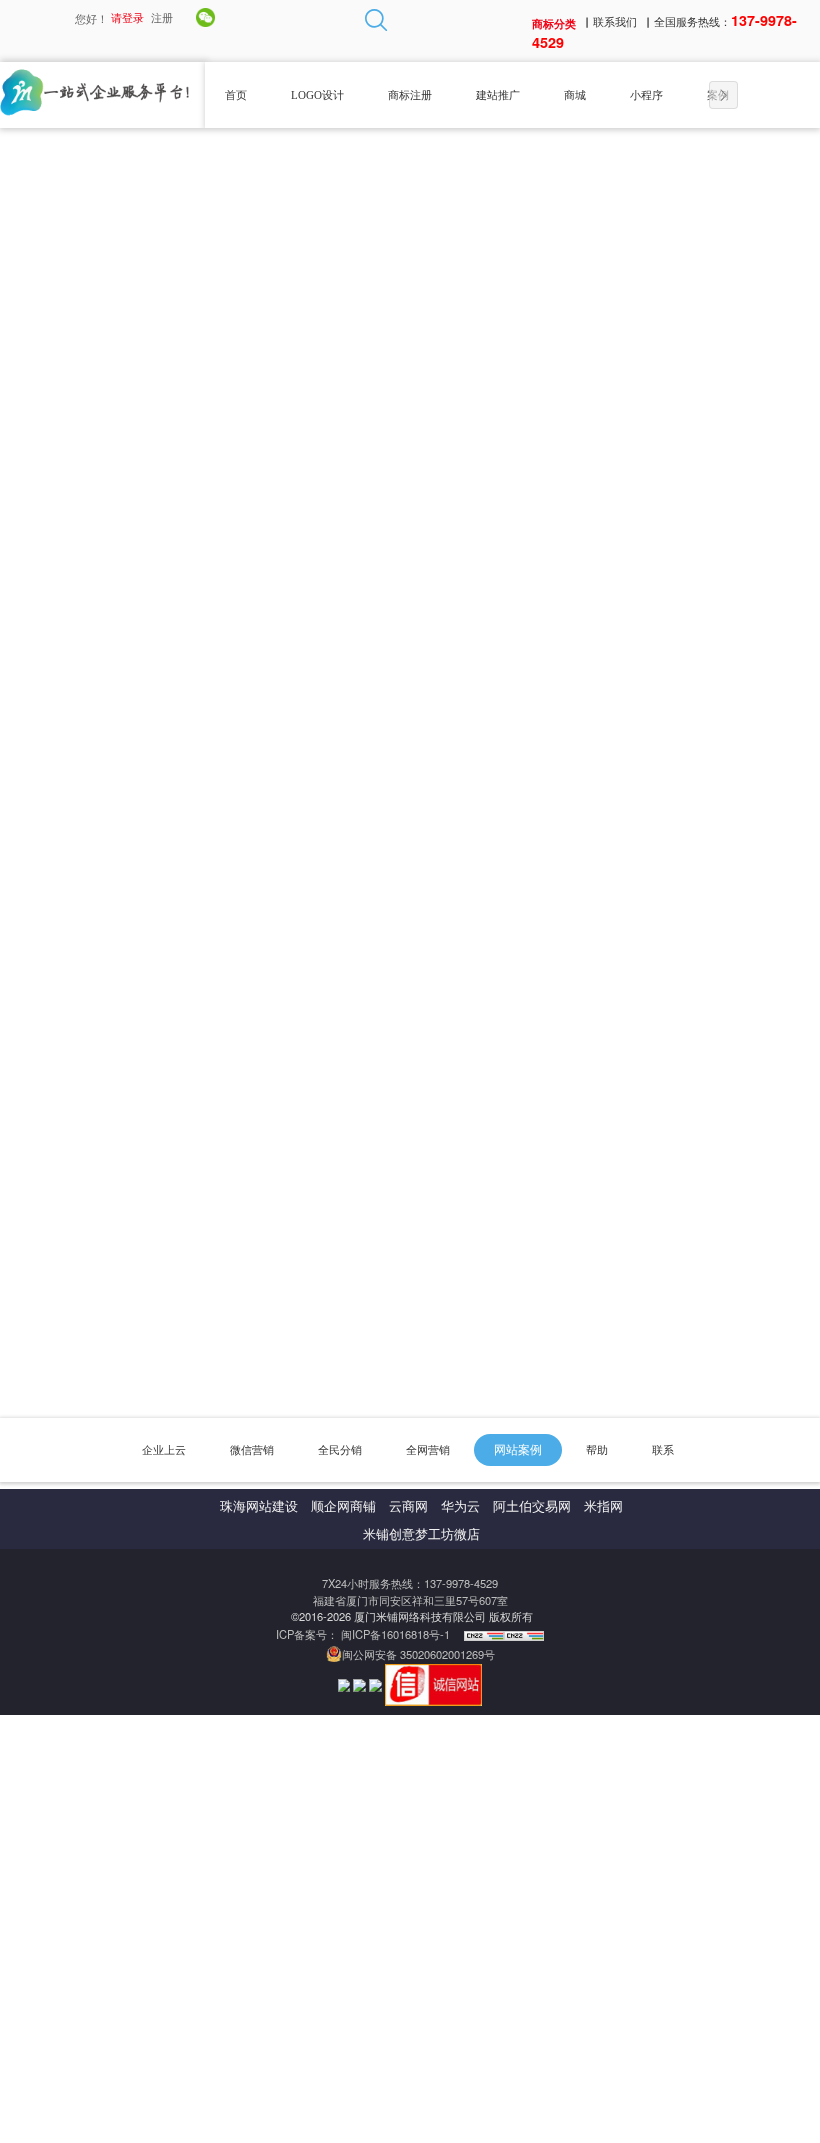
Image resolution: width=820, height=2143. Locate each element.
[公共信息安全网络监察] (377, 1683)
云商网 (408, 1507)
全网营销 (428, 1450)
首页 (236, 95)
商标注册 (410, 95)
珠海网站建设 (259, 1507)
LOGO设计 (317, 95)
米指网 (603, 1507)
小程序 (646, 95)
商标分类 (554, 22)
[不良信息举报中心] (361, 1683)
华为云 (460, 1507)
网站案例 (518, 1450)
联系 (663, 1450)
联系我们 (615, 21)
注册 (162, 17)
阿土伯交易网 (532, 1507)
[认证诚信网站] (434, 1683)
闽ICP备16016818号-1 (397, 1634)
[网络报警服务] (346, 1683)
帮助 (597, 1450)
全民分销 (340, 1450)
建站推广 (498, 95)
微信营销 (252, 1450)
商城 (575, 95)
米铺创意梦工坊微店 (421, 1535)
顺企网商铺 (343, 1507)
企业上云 (164, 1450)
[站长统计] (484, 1634)
